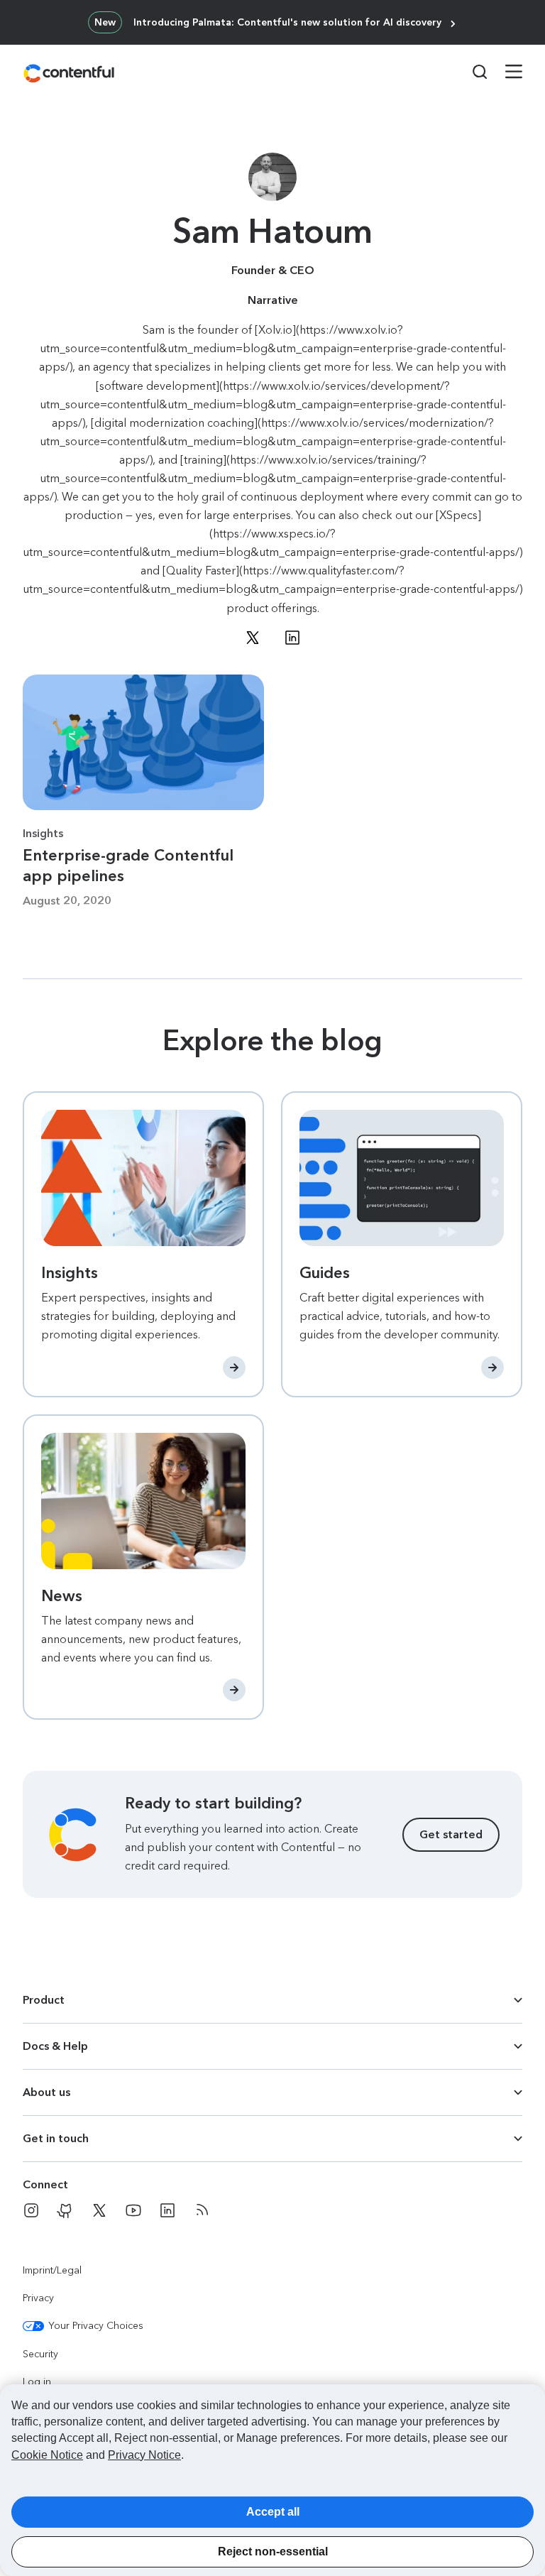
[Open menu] (505, 73)
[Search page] (471, 72)
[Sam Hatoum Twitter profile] (253, 638)
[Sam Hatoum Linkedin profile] (292, 638)
